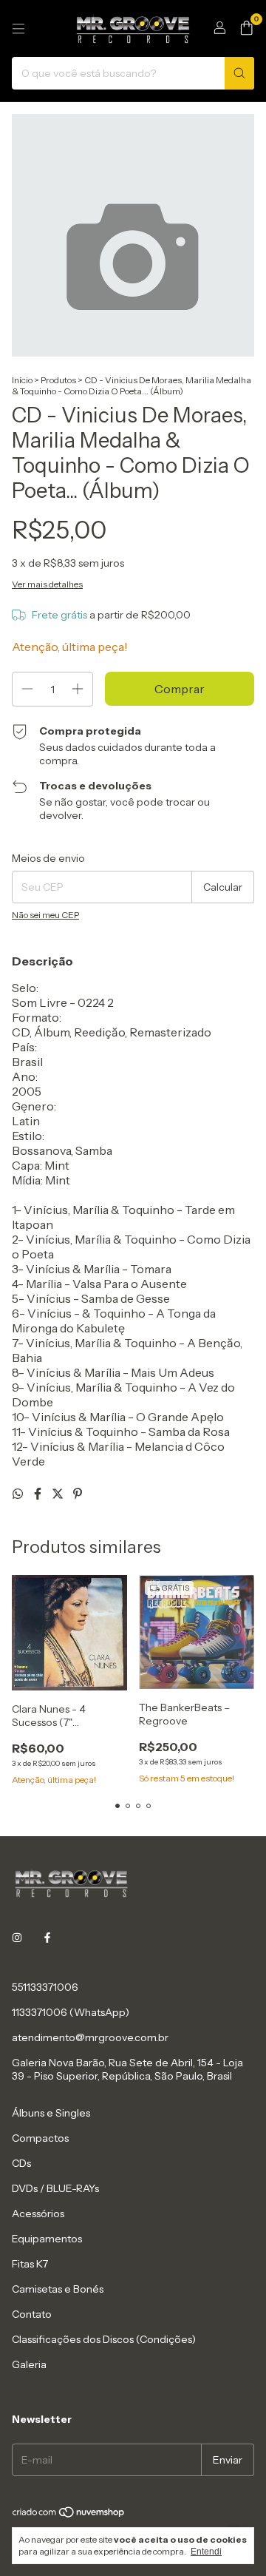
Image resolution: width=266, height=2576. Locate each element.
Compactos (40, 2138)
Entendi (206, 2552)
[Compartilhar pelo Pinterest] (78, 1494)
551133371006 (45, 1987)
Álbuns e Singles (51, 2113)
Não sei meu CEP (45, 915)
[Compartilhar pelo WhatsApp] (19, 1494)
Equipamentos (47, 2239)
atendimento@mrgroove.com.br (90, 2037)
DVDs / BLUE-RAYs (55, 2188)
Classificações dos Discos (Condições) (104, 2339)
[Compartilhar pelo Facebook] (39, 1494)
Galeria (29, 2364)
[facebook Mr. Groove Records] (47, 1938)
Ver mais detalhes (47, 584)
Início (22, 380)
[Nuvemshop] (69, 2515)
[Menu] (18, 29)
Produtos (58, 380)
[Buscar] (239, 73)
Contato (32, 2314)
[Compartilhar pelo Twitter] (59, 1494)
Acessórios (38, 2213)
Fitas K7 (30, 2264)
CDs (21, 2163)
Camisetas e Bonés (58, 2289)
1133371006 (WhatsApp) (71, 2012)
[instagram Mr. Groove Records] (17, 1938)
